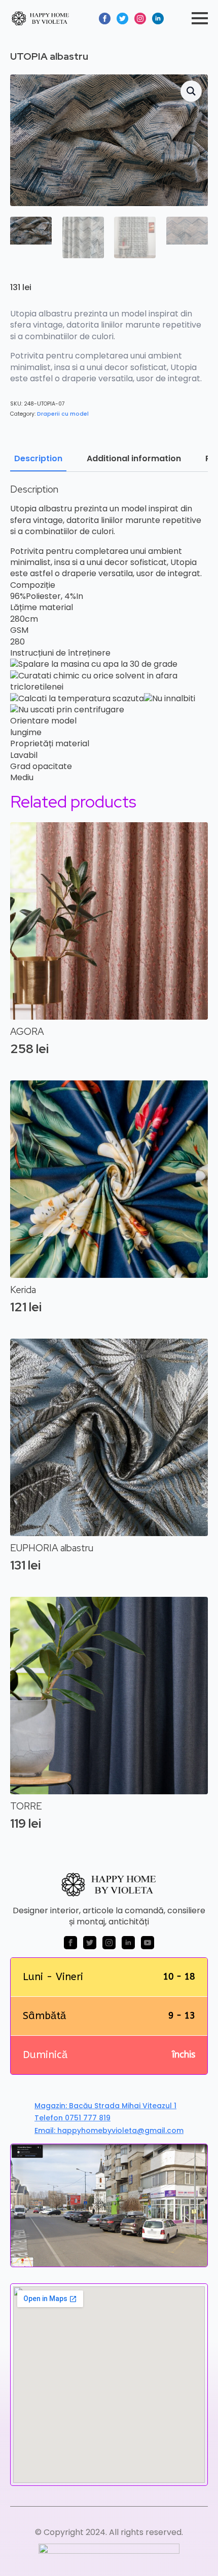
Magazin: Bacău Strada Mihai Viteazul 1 (105, 2106)
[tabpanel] (109, 634)
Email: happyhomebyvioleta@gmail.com (109, 2131)
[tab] (38, 459)
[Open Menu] (200, 18)
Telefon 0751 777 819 (72, 2118)
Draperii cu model (63, 414)
